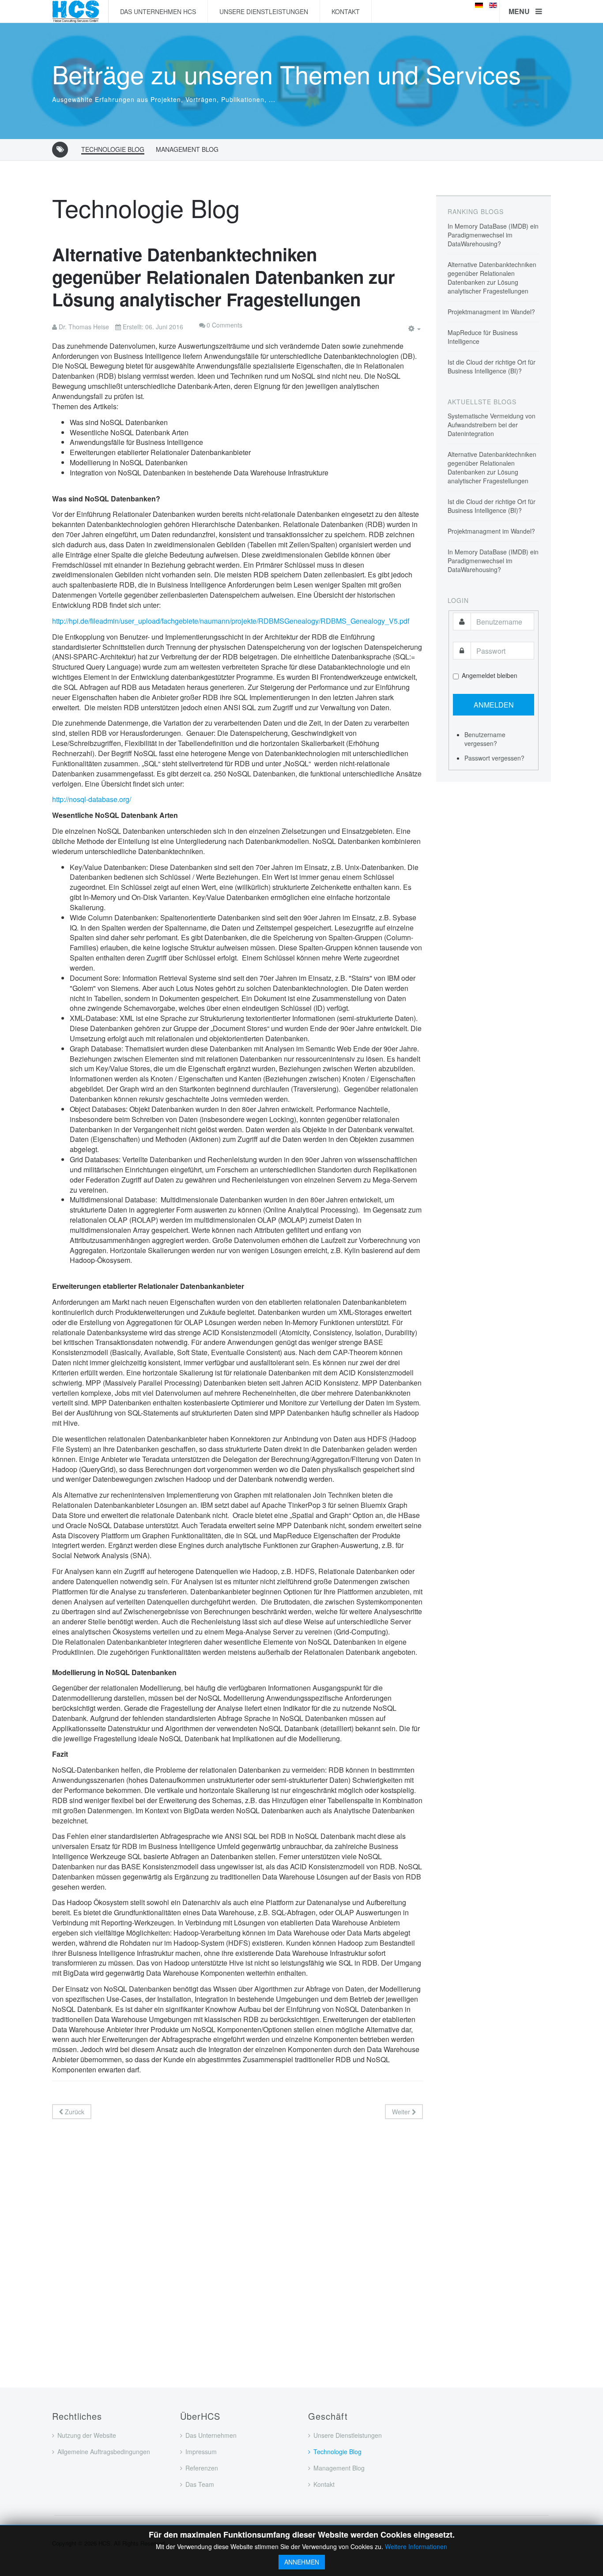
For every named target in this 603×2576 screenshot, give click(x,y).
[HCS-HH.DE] (76, 11)
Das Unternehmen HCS (158, 11)
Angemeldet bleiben (490, 675)
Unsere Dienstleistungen (264, 11)
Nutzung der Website (87, 2435)
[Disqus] (237, 2241)
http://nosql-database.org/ (92, 799)
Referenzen (202, 2468)
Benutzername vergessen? (485, 739)
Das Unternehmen (211, 2435)
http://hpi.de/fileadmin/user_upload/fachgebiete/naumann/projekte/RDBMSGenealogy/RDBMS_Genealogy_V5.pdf (231, 621)
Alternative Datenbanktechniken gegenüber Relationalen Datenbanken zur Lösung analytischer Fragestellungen (224, 277)
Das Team (200, 2484)
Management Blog (187, 149)
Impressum (201, 2452)
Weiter (402, 2112)
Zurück (74, 2112)
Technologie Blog (113, 149)
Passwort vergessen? (494, 758)
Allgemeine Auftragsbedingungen (104, 2452)
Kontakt (346, 11)
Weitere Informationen (416, 2546)
